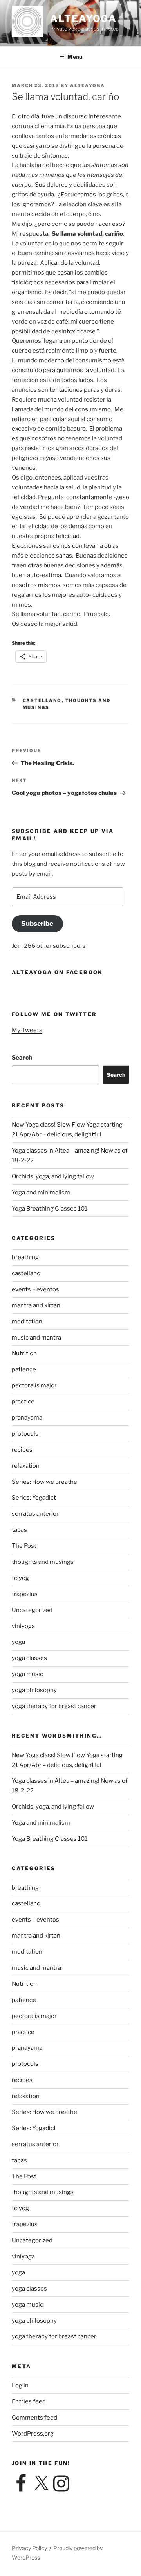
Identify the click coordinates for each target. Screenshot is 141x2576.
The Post (24, 1546)
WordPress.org (33, 2434)
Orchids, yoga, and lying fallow (53, 1176)
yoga (18, 1642)
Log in (20, 2385)
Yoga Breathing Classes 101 (50, 1209)
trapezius (25, 1594)
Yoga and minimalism (41, 1193)
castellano (42, 700)
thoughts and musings (43, 1562)
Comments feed (34, 2418)
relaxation (26, 1466)
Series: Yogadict (34, 1498)
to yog (20, 1578)
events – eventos (35, 1289)
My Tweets (27, 1030)
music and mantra (36, 1338)
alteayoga (88, 85)
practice (23, 1402)
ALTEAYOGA (83, 19)
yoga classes (29, 1658)
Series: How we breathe (44, 1482)
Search (22, 1058)
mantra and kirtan (36, 1305)
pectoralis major (34, 1385)
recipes (22, 1450)
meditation (27, 1322)
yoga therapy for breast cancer (54, 1706)
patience (24, 1369)
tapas (19, 1530)
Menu (75, 57)
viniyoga (23, 1626)
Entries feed (29, 2401)
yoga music (27, 1674)
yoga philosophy (34, 1690)
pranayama (27, 1418)
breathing (25, 1257)
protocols (25, 1434)
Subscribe (37, 924)
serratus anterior (35, 1514)
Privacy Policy (29, 2548)
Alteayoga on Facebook (57, 972)
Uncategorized (32, 1610)
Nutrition (24, 1353)
